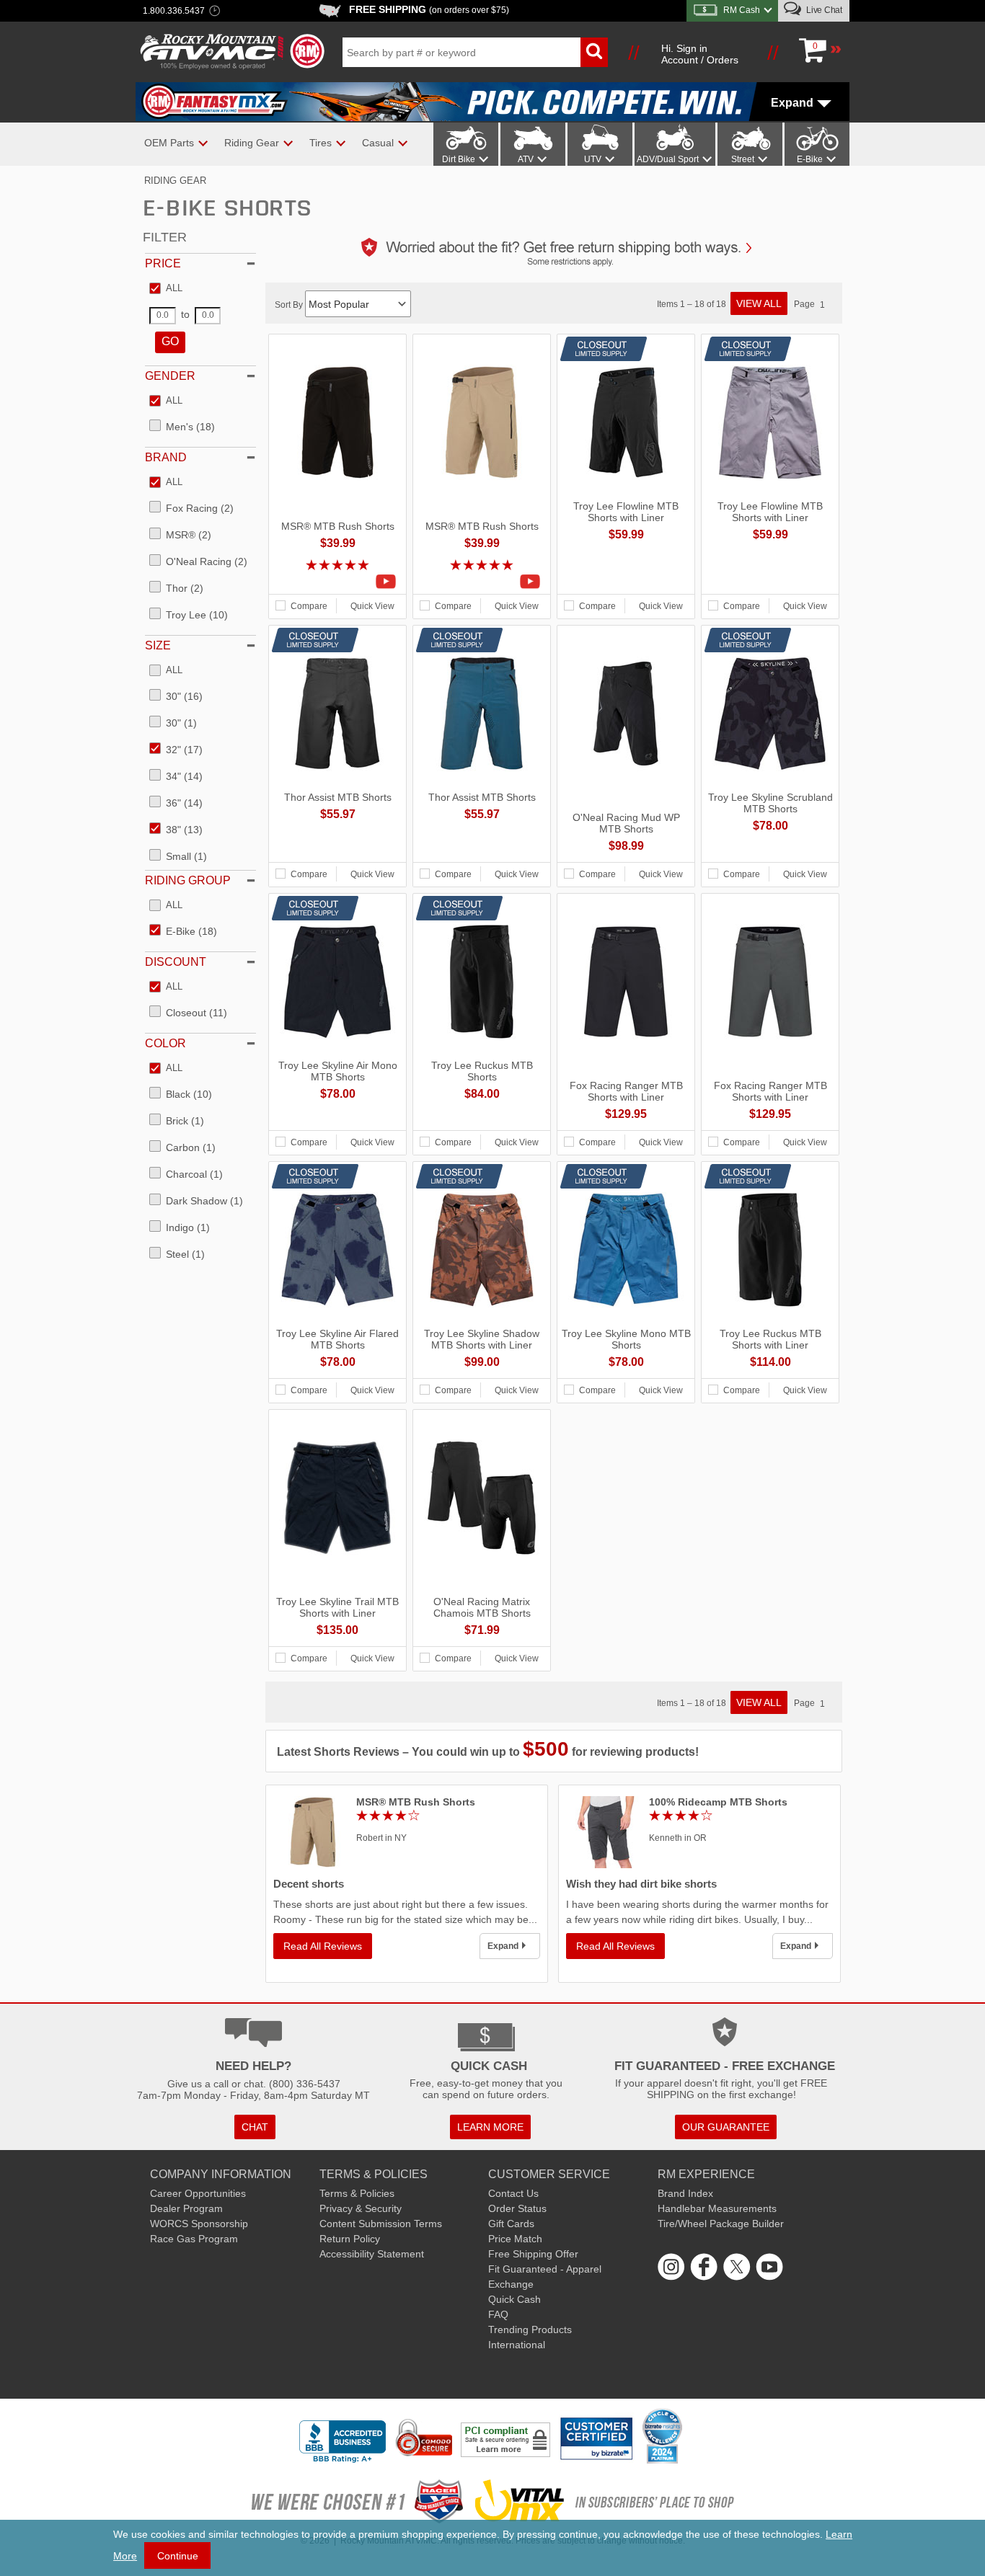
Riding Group (188, 880)
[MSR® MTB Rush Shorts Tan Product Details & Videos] (482, 582)
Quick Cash (514, 2299)
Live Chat (823, 10)
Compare (309, 606)
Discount (176, 962)
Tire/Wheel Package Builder (721, 2224)
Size (158, 645)
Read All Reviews (323, 1946)
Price (163, 263)
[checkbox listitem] (166, 289)
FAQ (498, 2314)
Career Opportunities (198, 2193)
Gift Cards (511, 2224)
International (517, 2345)
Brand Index (685, 2193)
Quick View (372, 606)
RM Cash (742, 10)
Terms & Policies (357, 2193)
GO (170, 341)
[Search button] (594, 52)
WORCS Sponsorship (199, 2224)
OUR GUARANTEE (726, 2127)
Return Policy (350, 2239)
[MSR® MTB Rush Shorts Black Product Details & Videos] (337, 582)
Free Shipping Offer (533, 2254)
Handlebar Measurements (717, 2208)
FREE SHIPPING (429, 9)
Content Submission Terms (381, 2224)
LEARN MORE (490, 2127)
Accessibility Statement (372, 2254)
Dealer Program (186, 2208)
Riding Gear (175, 181)
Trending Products (530, 2329)
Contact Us (513, 2193)
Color (165, 1043)
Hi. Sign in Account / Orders (700, 54)
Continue (178, 2556)
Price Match (515, 2239)
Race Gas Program (194, 2239)
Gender (170, 376)
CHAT (255, 2127)
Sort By (290, 305)
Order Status (517, 2208)
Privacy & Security (361, 2208)
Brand (166, 457)
